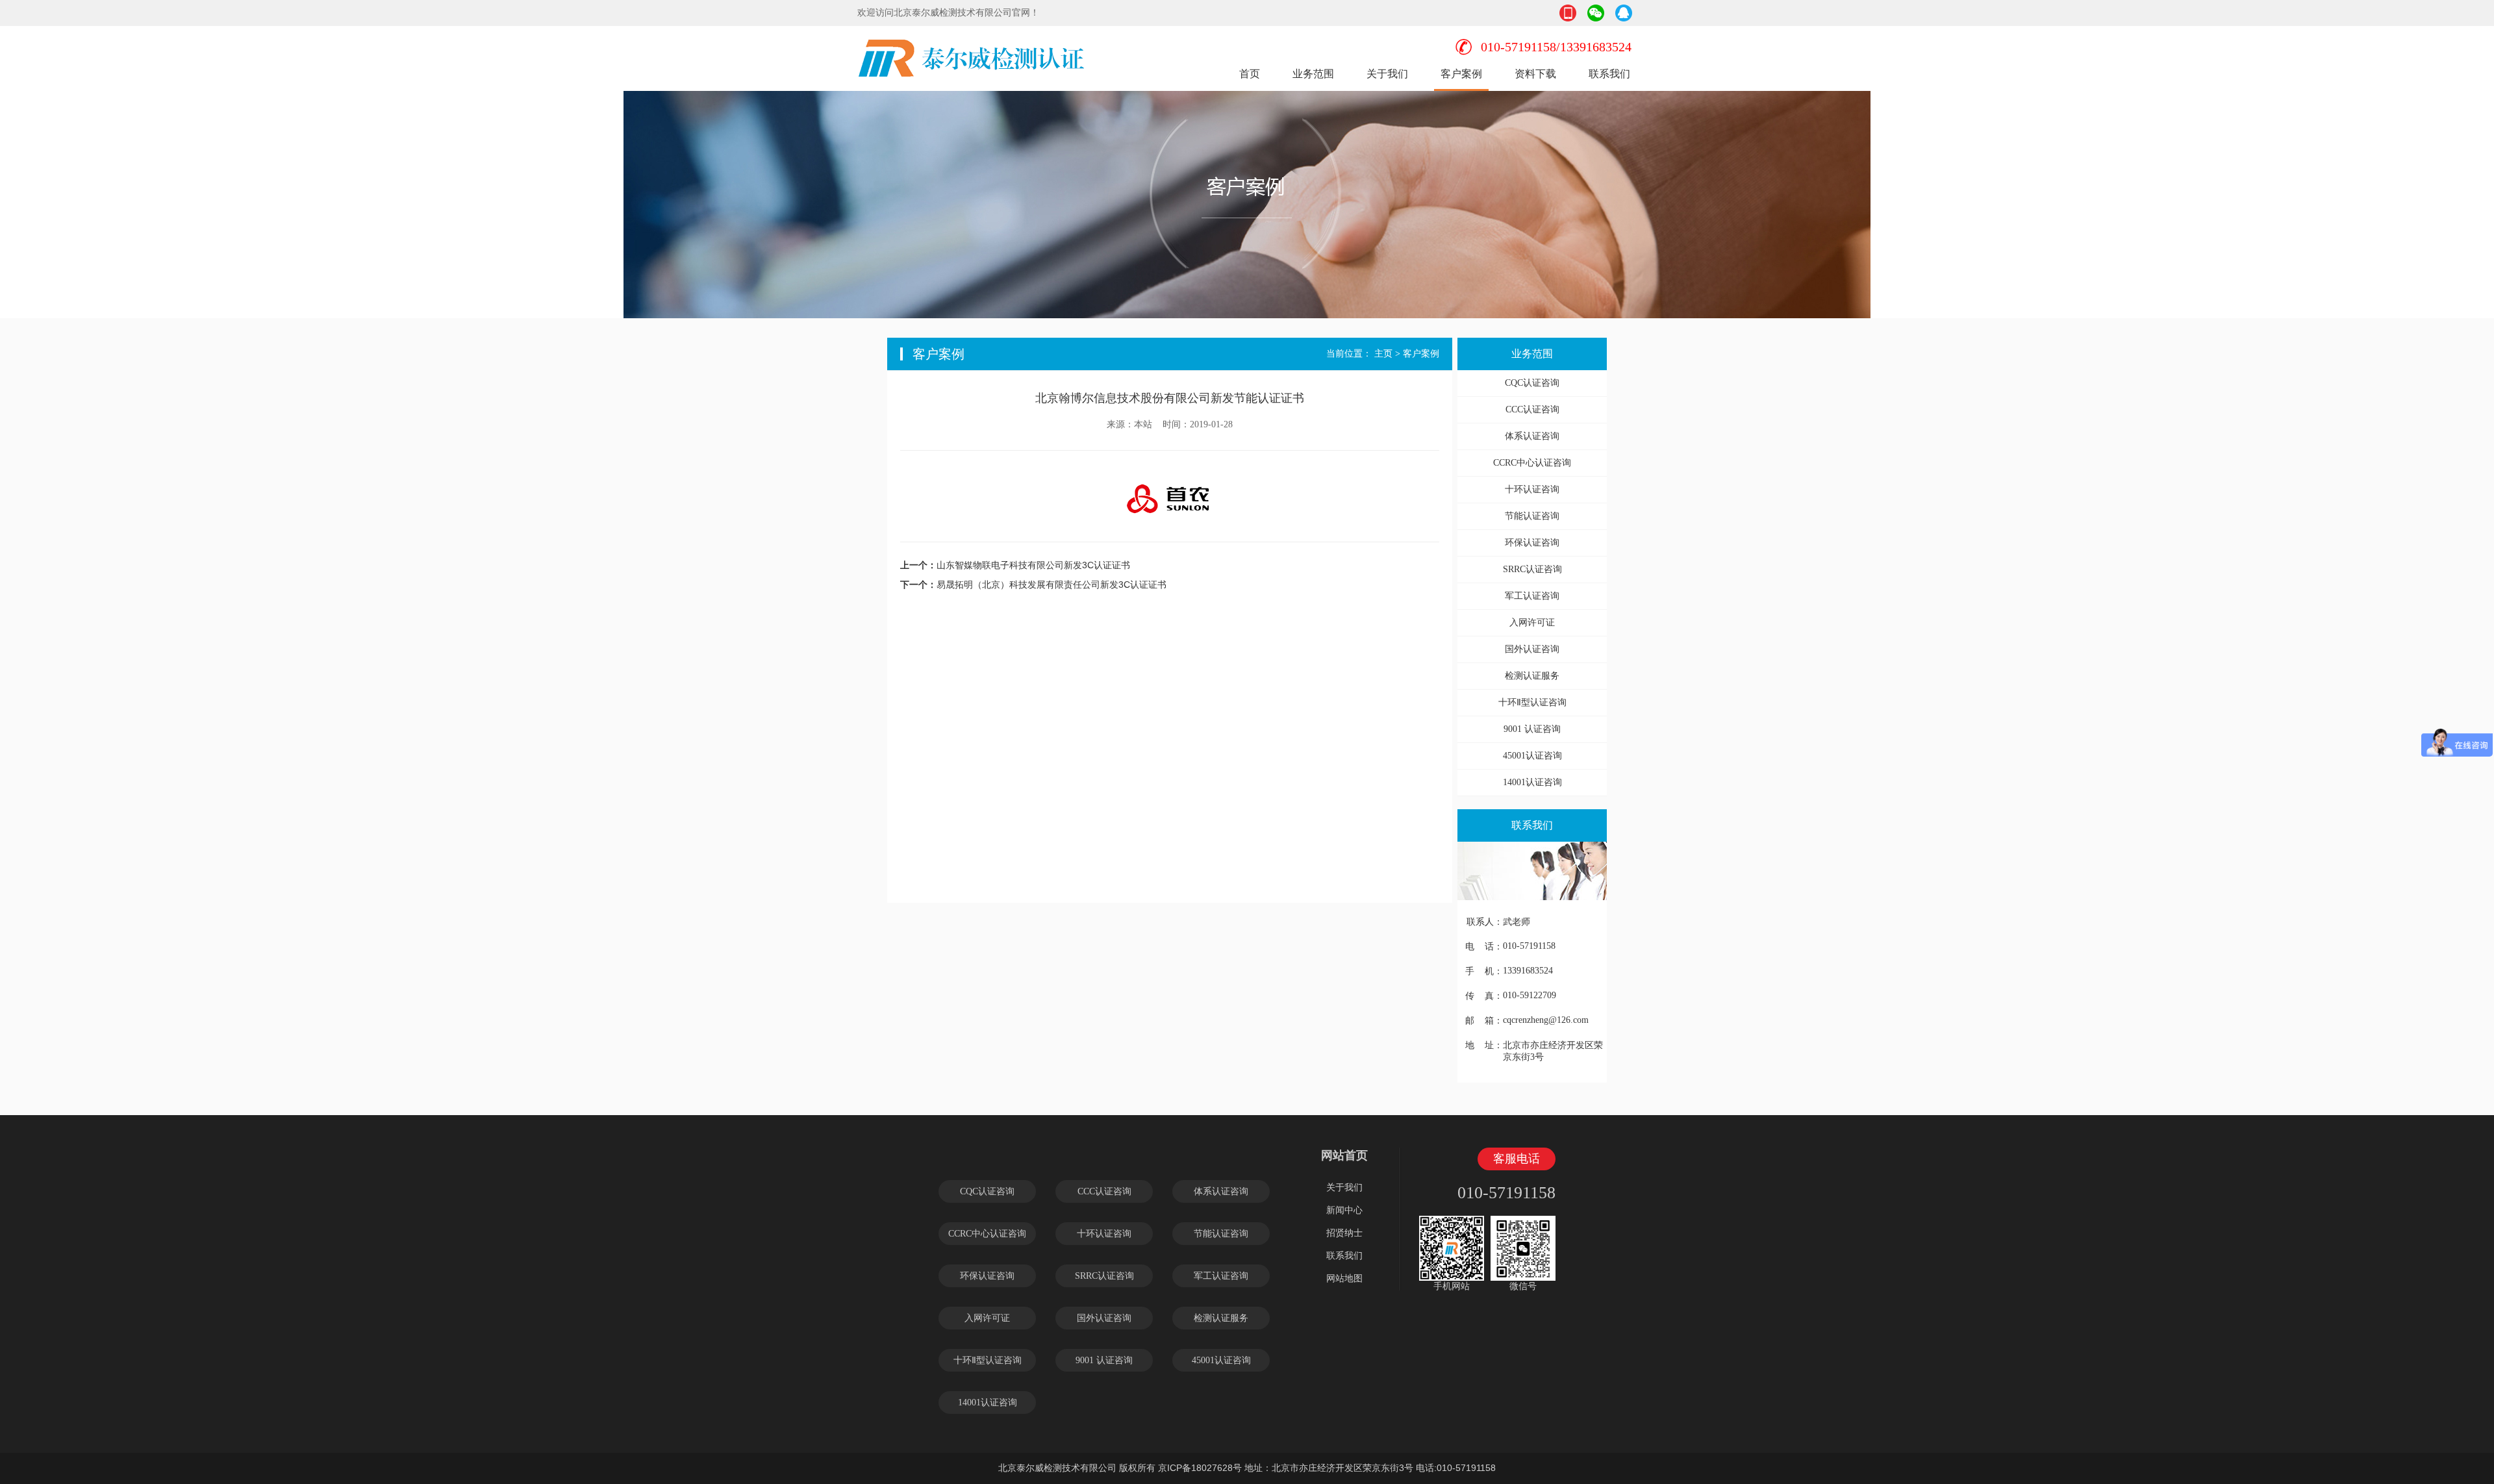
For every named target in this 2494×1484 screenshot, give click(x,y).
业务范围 (1313, 74)
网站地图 (1344, 1278)
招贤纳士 (1344, 1233)
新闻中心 (1344, 1210)
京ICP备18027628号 (1200, 1468)
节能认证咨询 (1532, 516)
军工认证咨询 (1532, 596)
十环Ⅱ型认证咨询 (1532, 702)
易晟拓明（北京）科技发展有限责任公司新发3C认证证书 (1052, 585)
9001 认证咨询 (1532, 729)
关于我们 (1387, 74)
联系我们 (1609, 74)
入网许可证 (1532, 623)
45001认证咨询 (1532, 756)
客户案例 (1461, 74)
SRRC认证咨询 (1532, 569)
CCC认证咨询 (1532, 409)
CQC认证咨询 (1532, 383)
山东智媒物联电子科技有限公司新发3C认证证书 (1033, 565)
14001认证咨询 (1532, 782)
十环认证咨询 (1532, 489)
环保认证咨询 (1532, 543)
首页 (1250, 74)
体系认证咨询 (1532, 436)
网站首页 (1344, 1155)
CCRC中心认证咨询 (1532, 463)
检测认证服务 (1532, 676)
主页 (1383, 354)
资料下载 (1535, 74)
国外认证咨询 (1532, 649)
